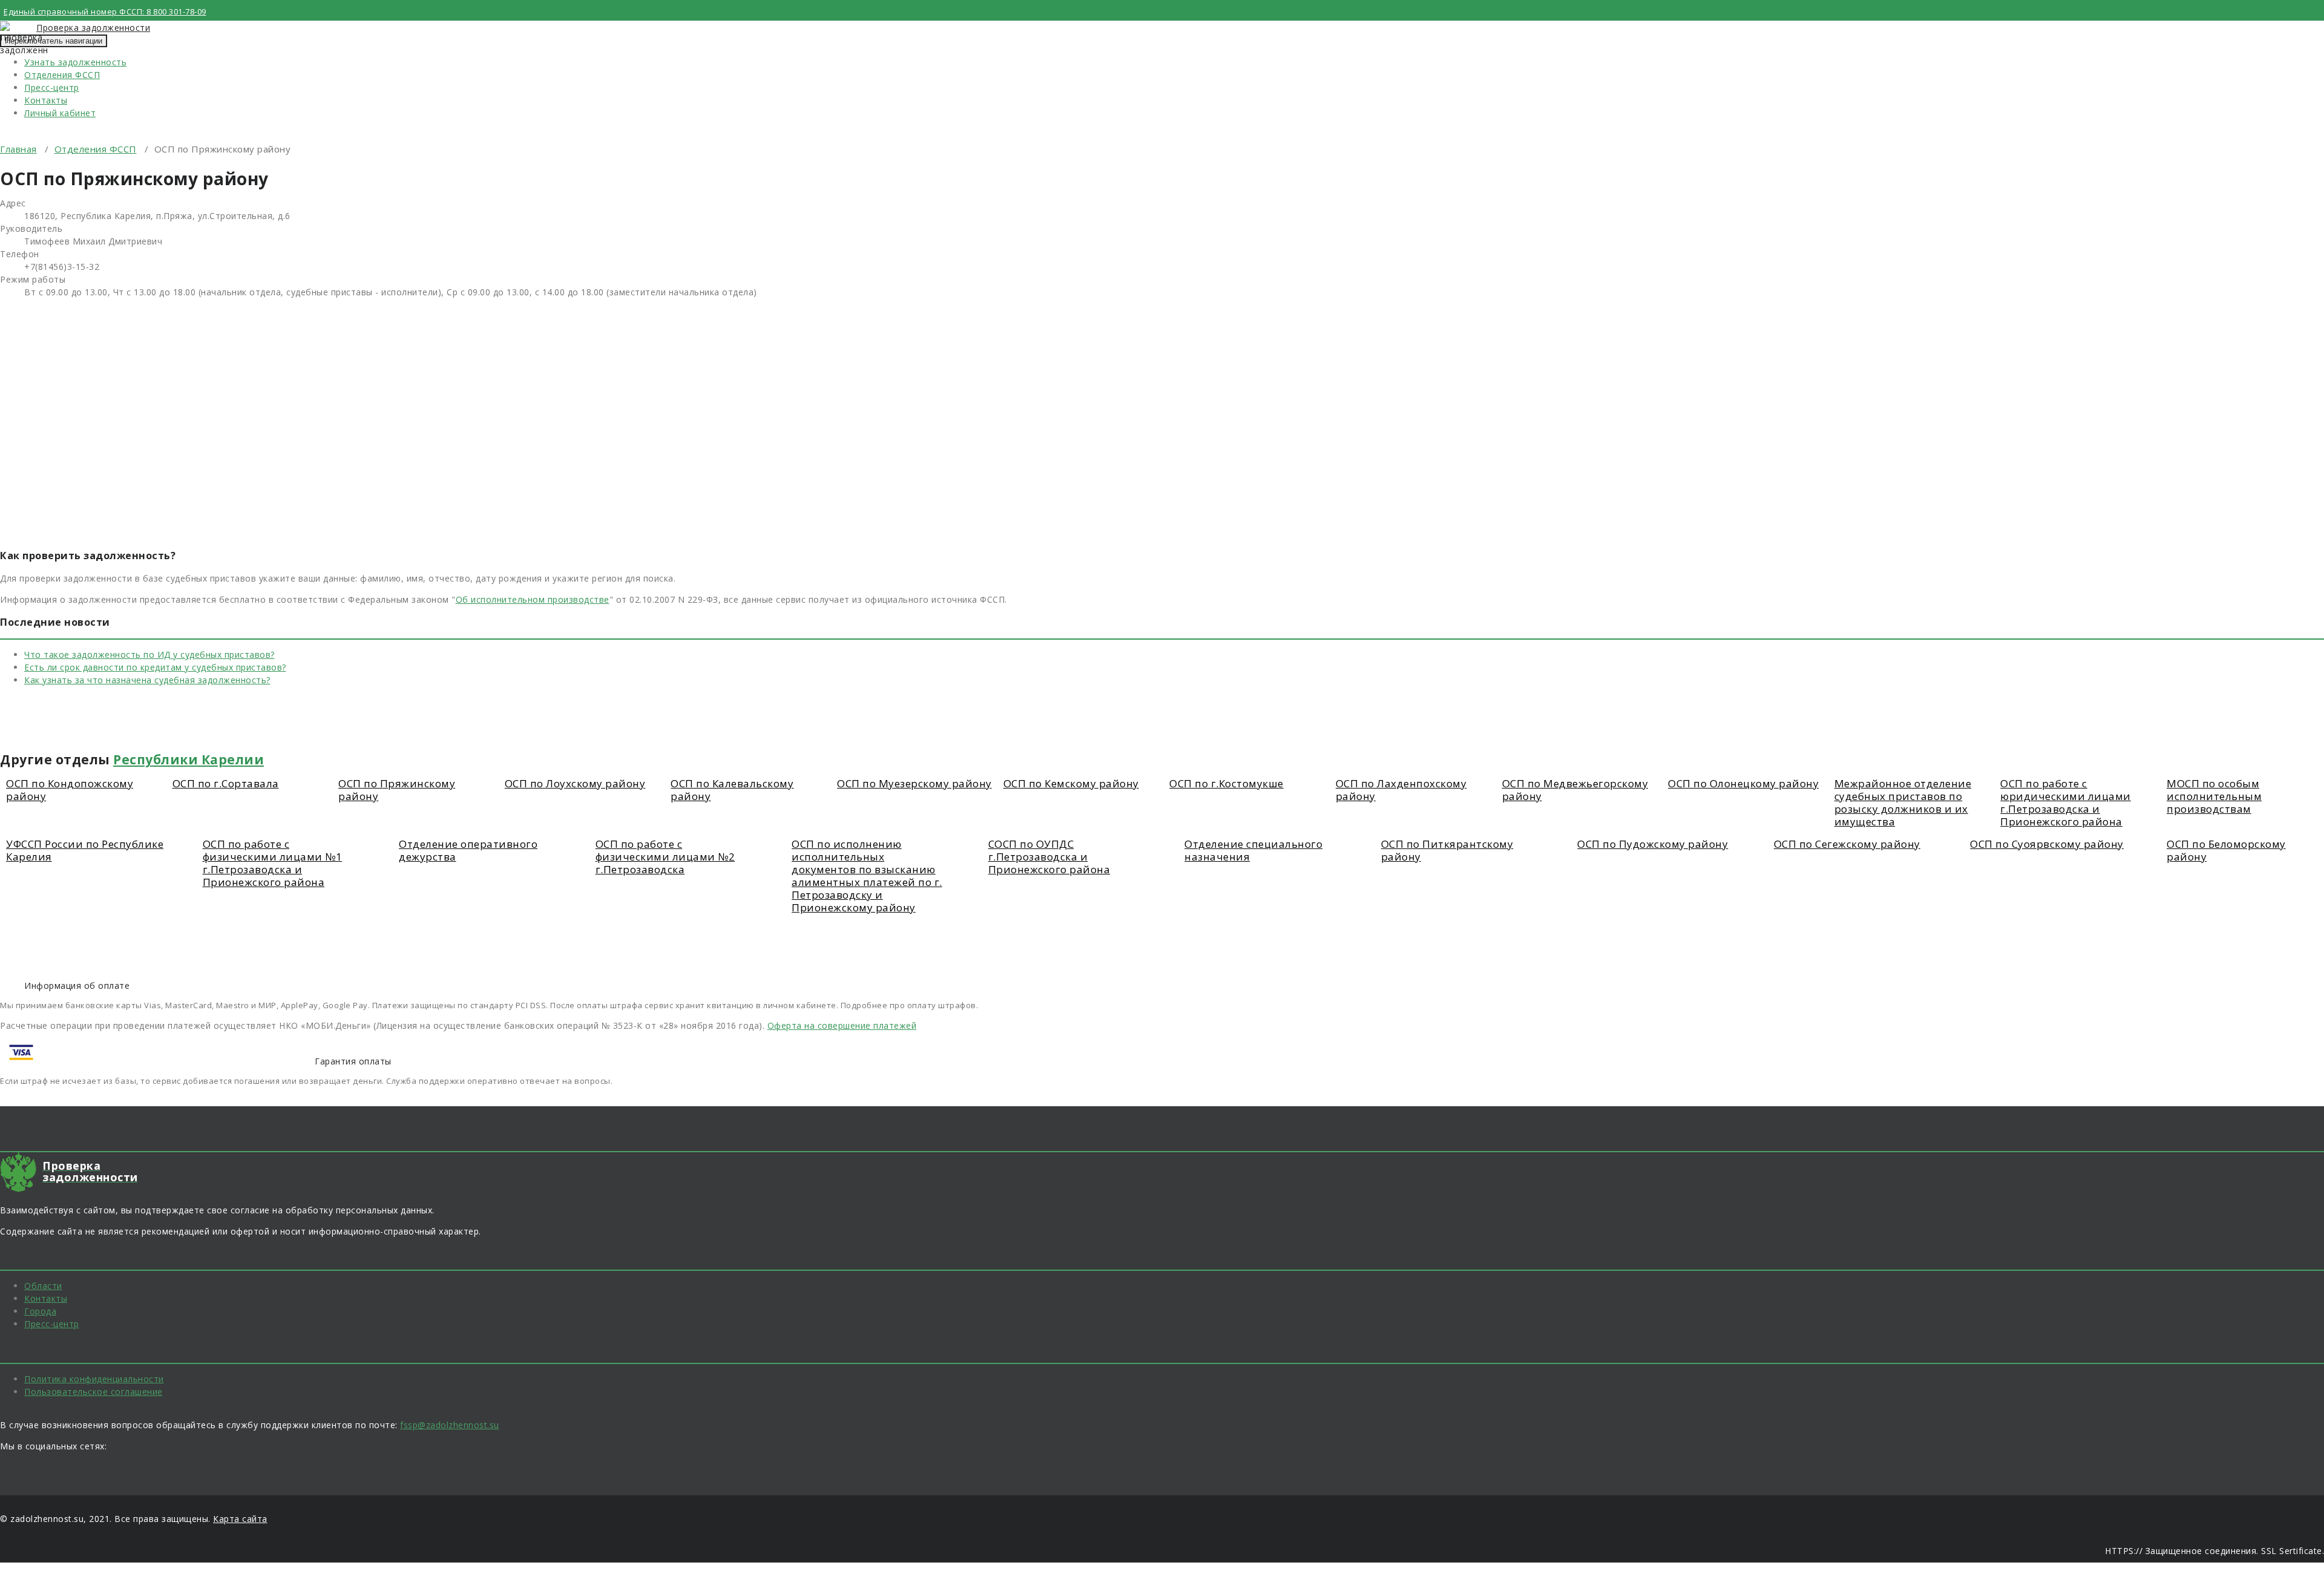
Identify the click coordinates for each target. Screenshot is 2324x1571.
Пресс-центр (52, 87)
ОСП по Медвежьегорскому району (1575, 790)
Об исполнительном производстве (533, 599)
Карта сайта (240, 1519)
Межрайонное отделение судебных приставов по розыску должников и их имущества (1903, 802)
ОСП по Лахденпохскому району (1401, 790)
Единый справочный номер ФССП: (105, 11)
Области (43, 1286)
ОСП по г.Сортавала (226, 783)
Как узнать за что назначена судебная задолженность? (147, 680)
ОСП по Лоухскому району (575, 783)
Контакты (46, 100)
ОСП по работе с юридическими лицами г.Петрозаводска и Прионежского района (2066, 802)
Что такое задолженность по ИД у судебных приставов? (149, 654)
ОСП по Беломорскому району (2226, 850)
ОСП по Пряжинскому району (397, 790)
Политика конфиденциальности (94, 1379)
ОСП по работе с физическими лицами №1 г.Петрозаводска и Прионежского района (273, 863)
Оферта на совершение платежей (842, 1025)
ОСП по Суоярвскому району (2047, 844)
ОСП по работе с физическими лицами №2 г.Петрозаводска (665, 857)
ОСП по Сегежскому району (1847, 844)
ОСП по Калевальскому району (732, 790)
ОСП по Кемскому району (1071, 783)
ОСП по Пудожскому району (1653, 844)
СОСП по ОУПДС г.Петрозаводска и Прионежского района (1049, 857)
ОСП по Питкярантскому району (1447, 850)
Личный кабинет (60, 113)
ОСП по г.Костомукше (1226, 783)
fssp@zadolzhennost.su (450, 1425)
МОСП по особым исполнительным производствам (2214, 796)
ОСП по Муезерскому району (914, 783)
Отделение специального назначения (1253, 850)
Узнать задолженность (75, 62)
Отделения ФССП (62, 75)
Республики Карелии (189, 759)
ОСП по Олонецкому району (1743, 783)
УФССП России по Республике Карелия (85, 850)
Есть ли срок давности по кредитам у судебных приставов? (155, 667)
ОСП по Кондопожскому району (70, 790)
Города (40, 1311)
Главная (18, 149)
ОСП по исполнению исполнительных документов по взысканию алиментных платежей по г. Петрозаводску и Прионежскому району (867, 876)
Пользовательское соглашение (94, 1392)
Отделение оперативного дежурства (468, 850)
